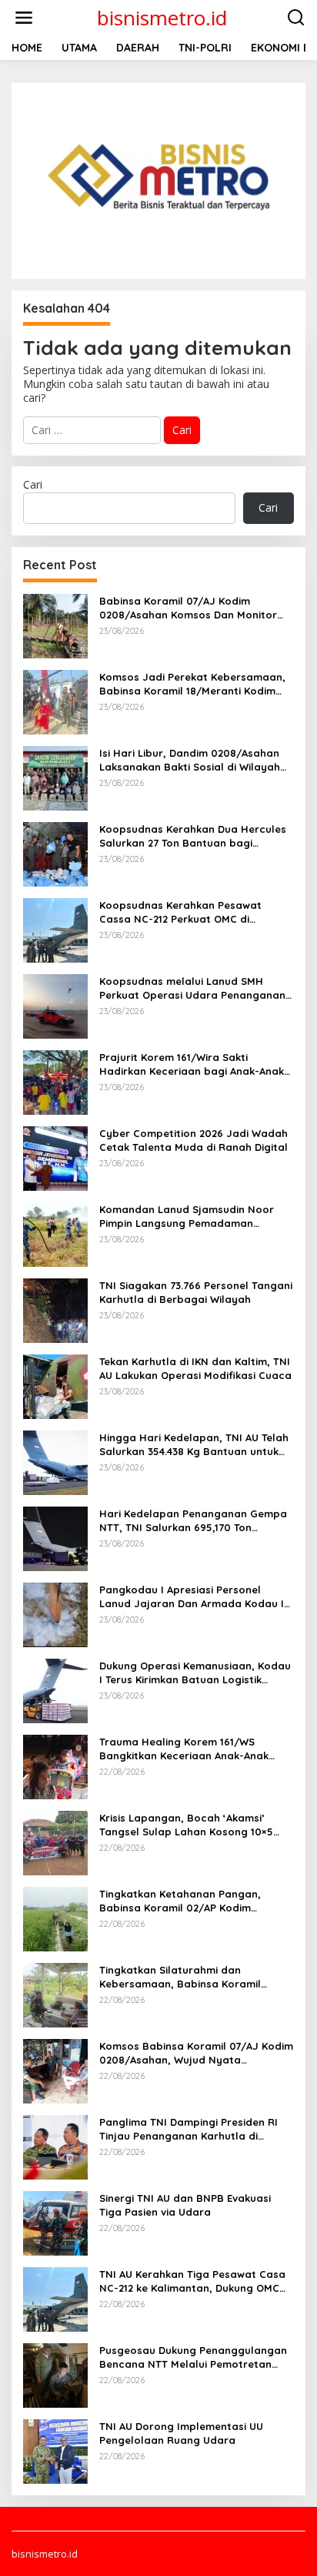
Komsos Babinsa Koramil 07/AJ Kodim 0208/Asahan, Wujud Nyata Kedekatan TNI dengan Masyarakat (196, 2053)
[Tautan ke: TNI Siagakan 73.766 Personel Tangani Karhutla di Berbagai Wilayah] (55, 1309)
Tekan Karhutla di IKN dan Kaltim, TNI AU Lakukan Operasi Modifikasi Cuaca (195, 1368)
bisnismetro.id (162, 18)
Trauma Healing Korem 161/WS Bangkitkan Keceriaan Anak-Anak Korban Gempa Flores (184, 1749)
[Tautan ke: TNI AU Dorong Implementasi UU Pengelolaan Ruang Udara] (55, 2450)
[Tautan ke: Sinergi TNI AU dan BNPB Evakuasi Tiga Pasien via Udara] (55, 2221)
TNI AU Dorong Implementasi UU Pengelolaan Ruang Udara (181, 2433)
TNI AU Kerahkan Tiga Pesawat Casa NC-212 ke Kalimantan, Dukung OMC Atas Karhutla (192, 2281)
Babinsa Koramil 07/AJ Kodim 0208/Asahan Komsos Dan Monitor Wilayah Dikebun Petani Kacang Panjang (188, 608)
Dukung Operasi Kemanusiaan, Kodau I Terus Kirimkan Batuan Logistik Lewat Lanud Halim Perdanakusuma (195, 1673)
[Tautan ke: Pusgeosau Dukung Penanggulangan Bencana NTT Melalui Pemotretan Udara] (55, 2374)
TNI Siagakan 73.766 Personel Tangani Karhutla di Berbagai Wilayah (196, 1292)
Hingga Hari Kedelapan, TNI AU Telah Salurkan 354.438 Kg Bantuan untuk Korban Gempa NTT (194, 1445)
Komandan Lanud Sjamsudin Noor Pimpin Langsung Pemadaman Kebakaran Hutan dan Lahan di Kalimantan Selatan (187, 1217)
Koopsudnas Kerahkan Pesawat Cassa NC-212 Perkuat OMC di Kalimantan (180, 912)
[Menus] (24, 18)
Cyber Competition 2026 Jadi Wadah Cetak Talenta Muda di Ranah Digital (194, 1140)
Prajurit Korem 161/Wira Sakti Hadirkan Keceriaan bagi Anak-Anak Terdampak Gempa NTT (192, 1064)
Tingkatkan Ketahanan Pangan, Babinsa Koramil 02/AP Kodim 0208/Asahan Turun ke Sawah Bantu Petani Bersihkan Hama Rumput (192, 1901)
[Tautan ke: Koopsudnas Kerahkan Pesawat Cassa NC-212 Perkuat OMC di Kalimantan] (55, 928)
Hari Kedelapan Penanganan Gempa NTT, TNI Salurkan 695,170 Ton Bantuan (193, 1521)
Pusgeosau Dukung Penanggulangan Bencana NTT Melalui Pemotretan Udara (193, 2357)
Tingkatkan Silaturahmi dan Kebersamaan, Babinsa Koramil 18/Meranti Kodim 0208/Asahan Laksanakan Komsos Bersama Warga (195, 1977)
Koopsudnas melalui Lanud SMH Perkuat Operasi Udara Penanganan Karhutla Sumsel (192, 988)
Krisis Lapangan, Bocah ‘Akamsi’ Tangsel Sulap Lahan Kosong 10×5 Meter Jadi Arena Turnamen (186, 1825)
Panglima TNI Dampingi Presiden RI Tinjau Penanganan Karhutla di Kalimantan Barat (189, 2129)
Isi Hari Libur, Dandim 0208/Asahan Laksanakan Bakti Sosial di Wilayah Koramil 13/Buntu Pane (190, 760)
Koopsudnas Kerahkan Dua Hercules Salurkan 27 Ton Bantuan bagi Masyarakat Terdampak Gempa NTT (193, 836)
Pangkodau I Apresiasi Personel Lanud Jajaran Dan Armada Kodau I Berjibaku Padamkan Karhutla (192, 1597)
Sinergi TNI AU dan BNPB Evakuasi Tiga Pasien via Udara (185, 2205)
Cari (33, 484)
